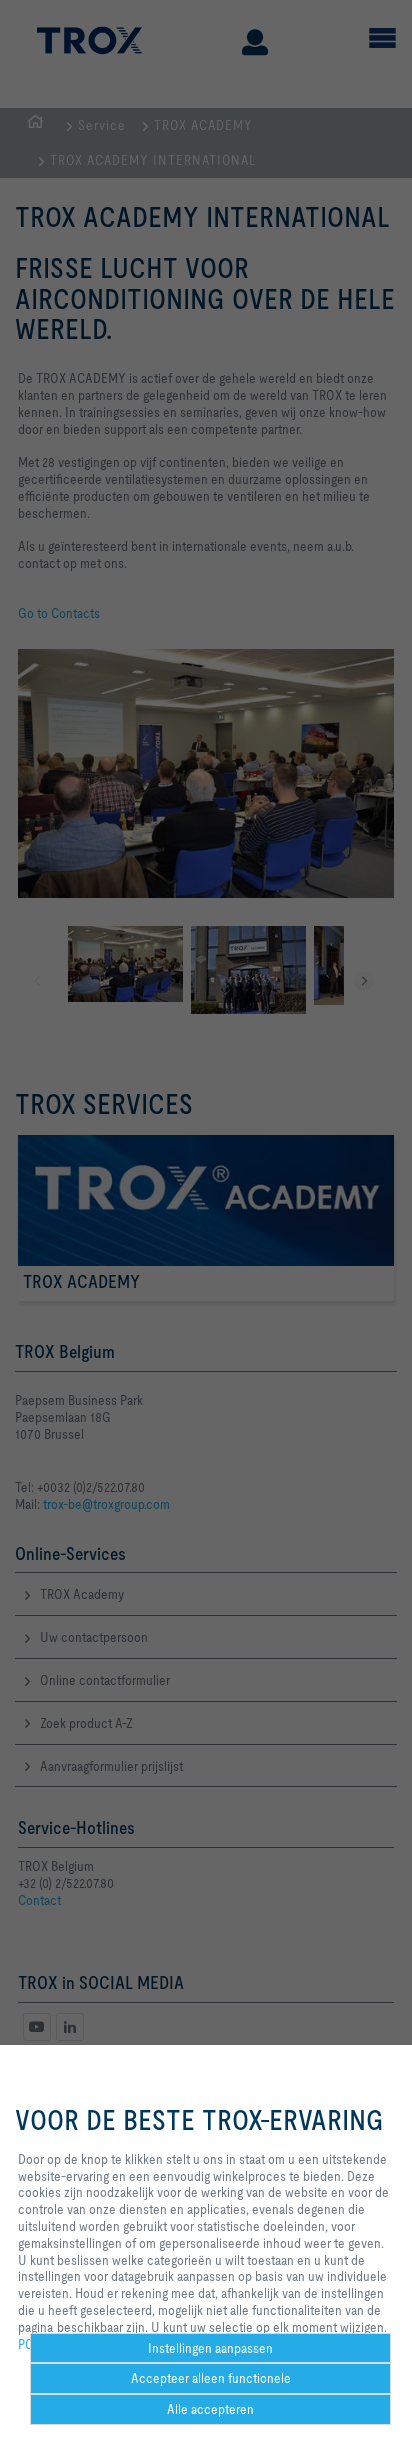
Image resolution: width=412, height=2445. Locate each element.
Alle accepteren (210, 2409)
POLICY (39, 2344)
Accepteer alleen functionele (211, 2378)
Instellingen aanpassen (210, 2348)
